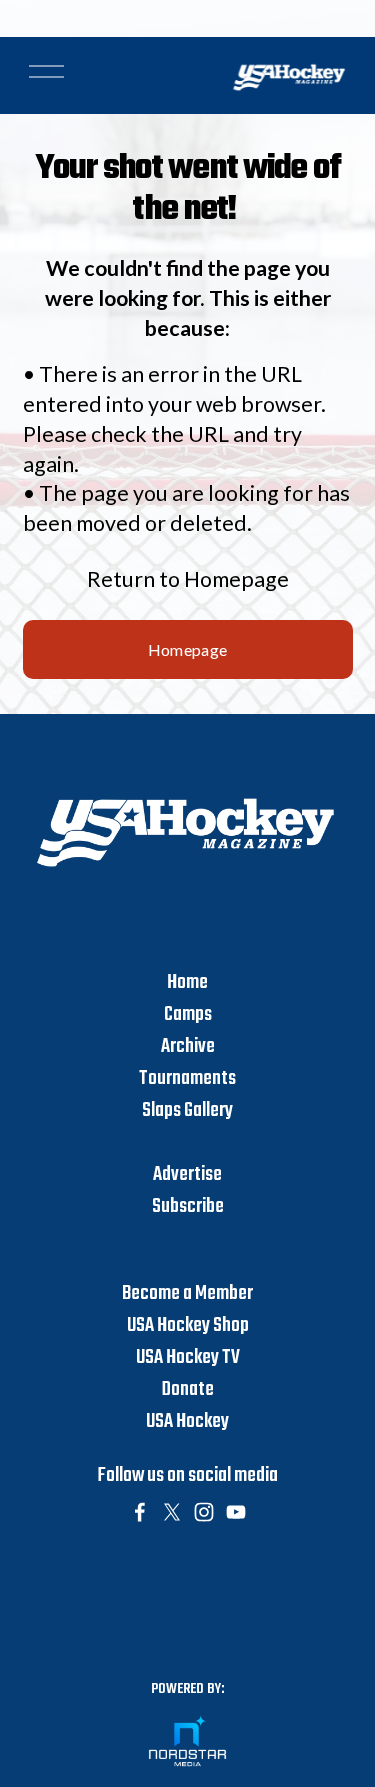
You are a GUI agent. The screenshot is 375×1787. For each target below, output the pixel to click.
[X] (172, 1512)
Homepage (188, 649)
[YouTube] (236, 1512)
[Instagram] (204, 1512)
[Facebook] (140, 1512)
